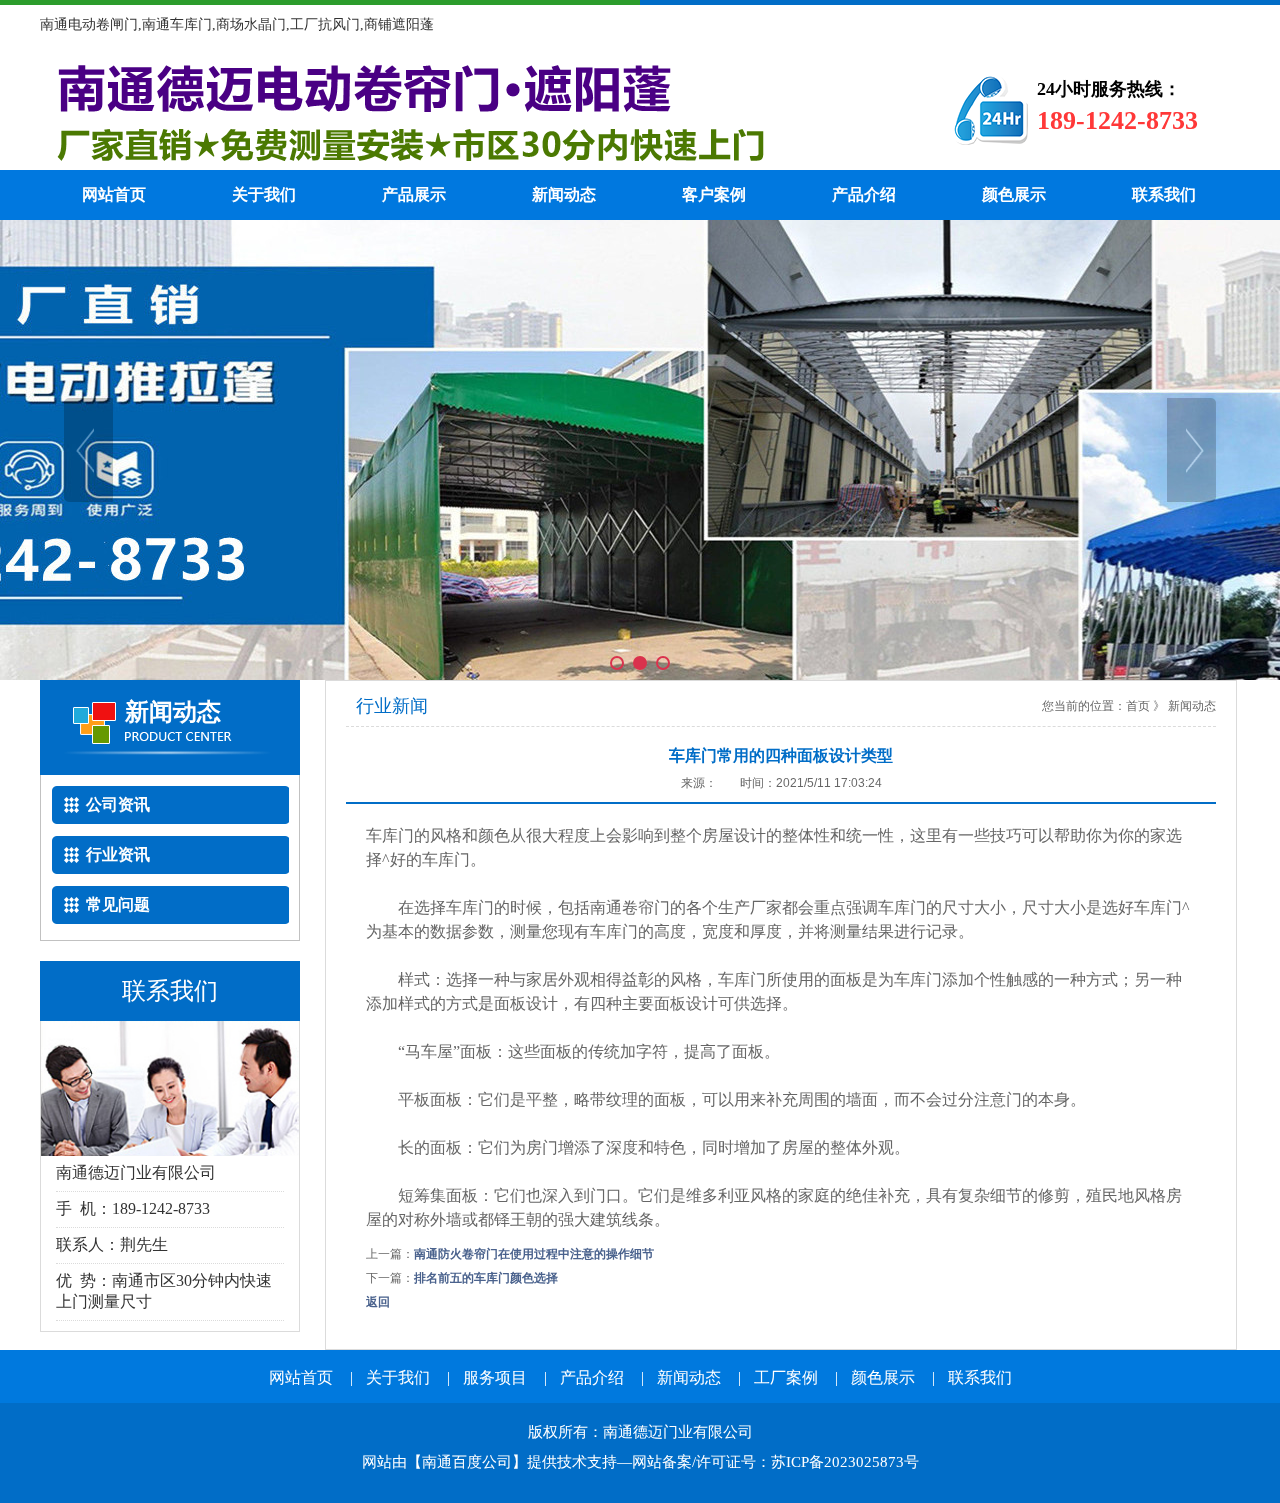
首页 (1138, 706)
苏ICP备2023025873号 (845, 1462)
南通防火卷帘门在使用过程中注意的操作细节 (534, 1254)
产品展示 (414, 194)
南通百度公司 (467, 1462)
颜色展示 (1014, 194)
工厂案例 (786, 1377)
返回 (378, 1302)
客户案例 (714, 194)
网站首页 (114, 194)
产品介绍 (864, 194)
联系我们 (1164, 194)
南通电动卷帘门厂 (465, 110)
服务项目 (495, 1377)
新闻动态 (564, 194)
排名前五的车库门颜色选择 (486, 1278)
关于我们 (264, 194)
